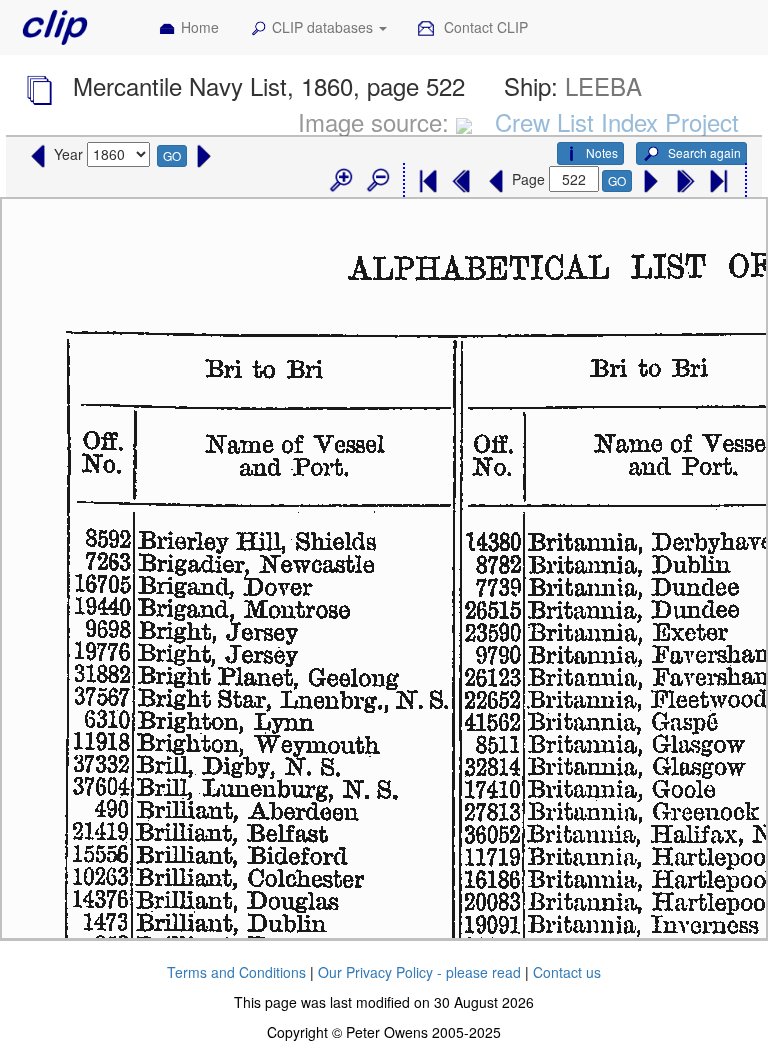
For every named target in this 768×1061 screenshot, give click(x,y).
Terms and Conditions (236, 972)
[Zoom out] (377, 181)
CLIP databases (324, 27)
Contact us (567, 972)
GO (172, 155)
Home (200, 27)
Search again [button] (703, 152)
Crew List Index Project (617, 121)
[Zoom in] (340, 181)
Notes (602, 152)
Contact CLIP (484, 27)
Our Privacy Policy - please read (419, 972)
